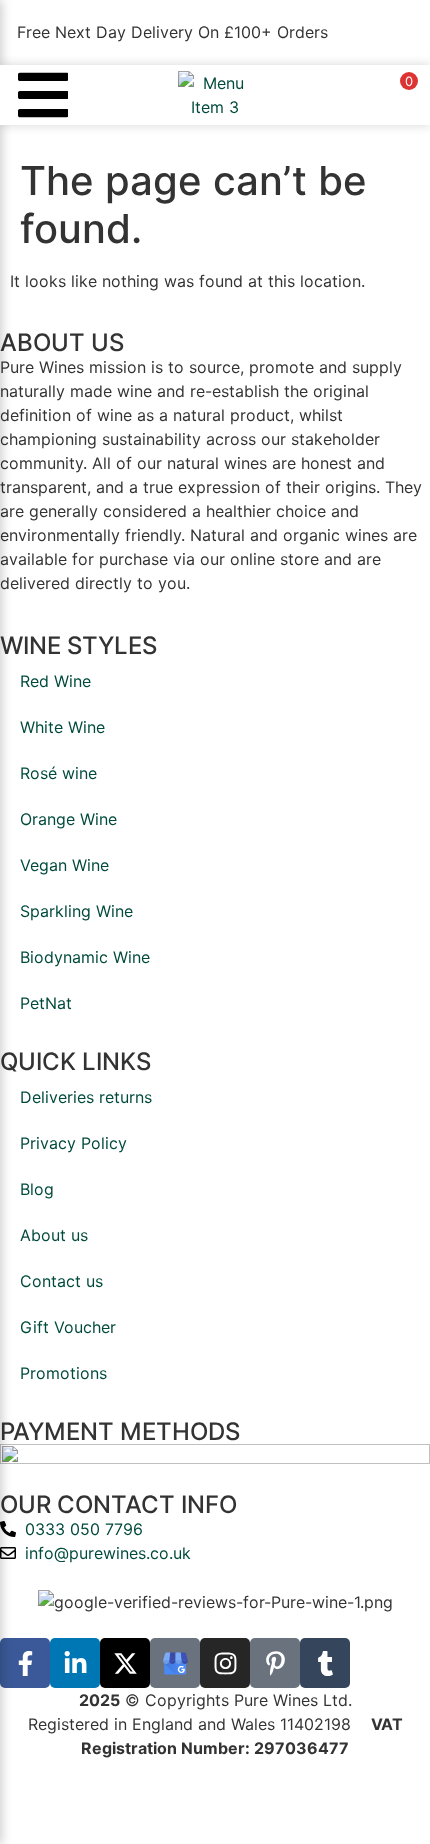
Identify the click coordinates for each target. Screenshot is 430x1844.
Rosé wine (58, 773)
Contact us (61, 1281)
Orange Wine (68, 819)
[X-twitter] (125, 1663)
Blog (37, 1189)
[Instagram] (225, 1663)
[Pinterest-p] (275, 1663)
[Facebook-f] (25, 1663)
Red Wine (55, 681)
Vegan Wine (64, 865)
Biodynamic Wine (85, 957)
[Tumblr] (325, 1663)
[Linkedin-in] (75, 1663)
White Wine (62, 727)
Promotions (63, 1373)
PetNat (46, 1003)
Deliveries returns (86, 1097)
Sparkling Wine (76, 911)
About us (54, 1235)
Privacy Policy (73, 1143)
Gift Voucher (68, 1327)
